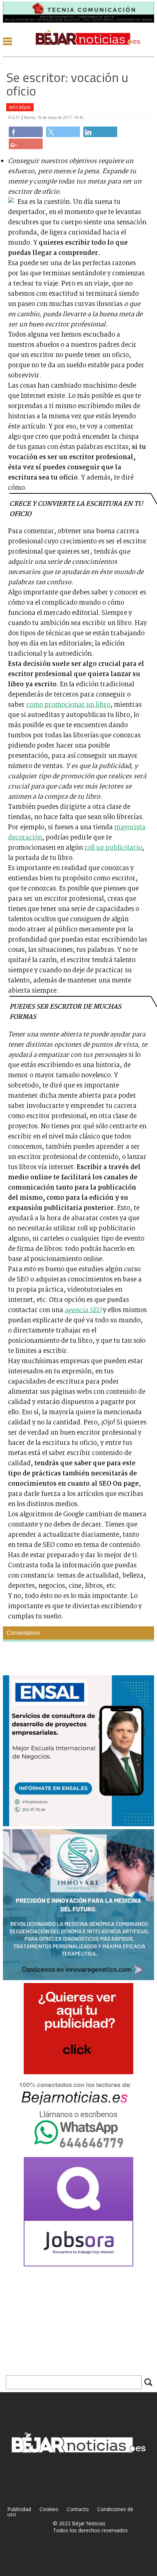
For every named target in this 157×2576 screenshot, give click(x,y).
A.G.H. (15, 117)
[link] (26, 132)
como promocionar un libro (68, 705)
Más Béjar (20, 107)
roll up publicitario (113, 848)
